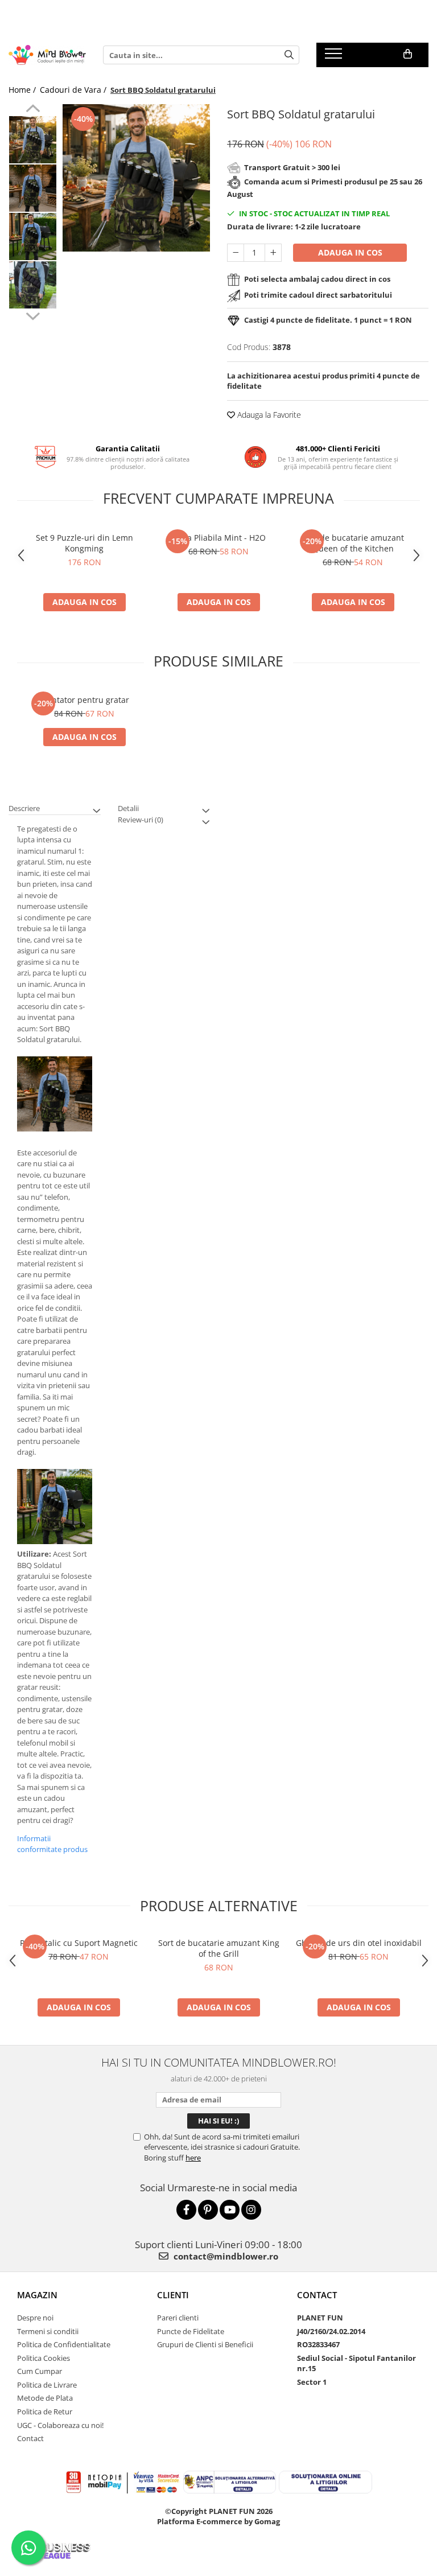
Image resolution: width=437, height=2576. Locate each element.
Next (33, 315)
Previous (33, 110)
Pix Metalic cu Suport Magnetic (79, 1943)
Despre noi (35, 2318)
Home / (23, 90)
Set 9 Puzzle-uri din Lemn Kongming (84, 543)
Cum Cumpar (40, 2371)
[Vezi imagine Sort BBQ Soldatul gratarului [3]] (33, 285)
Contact (30, 2438)
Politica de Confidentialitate (64, 2344)
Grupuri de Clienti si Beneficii (205, 2344)
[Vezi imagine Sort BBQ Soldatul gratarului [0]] (33, 140)
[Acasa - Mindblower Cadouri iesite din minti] (47, 55)
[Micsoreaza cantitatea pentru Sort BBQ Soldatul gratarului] (236, 253)
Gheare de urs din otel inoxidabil (359, 1943)
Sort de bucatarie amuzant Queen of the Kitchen (353, 543)
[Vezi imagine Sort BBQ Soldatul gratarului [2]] (33, 236)
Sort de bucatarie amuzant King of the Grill (219, 1948)
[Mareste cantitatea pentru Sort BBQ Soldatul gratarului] (273, 253)
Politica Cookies (44, 2358)
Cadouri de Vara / (74, 90)
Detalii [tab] (128, 808)
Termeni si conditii (48, 2331)
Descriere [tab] (24, 808)
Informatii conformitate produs (52, 1844)
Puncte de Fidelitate (191, 2331)
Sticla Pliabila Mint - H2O (218, 538)
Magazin (37, 2295)
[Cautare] (289, 55)
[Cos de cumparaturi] (408, 54)
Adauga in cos (350, 252)
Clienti (173, 2295)
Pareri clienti (178, 2318)
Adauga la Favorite (268, 415)
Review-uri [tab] (141, 820)
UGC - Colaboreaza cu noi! (60, 2425)
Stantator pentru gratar (84, 700)
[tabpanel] (136, 178)
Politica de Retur (45, 2412)
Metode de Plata (45, 2398)
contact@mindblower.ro (225, 2256)
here (193, 2158)
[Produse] (335, 57)
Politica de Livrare (47, 2385)
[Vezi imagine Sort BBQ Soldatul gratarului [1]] (33, 188)
